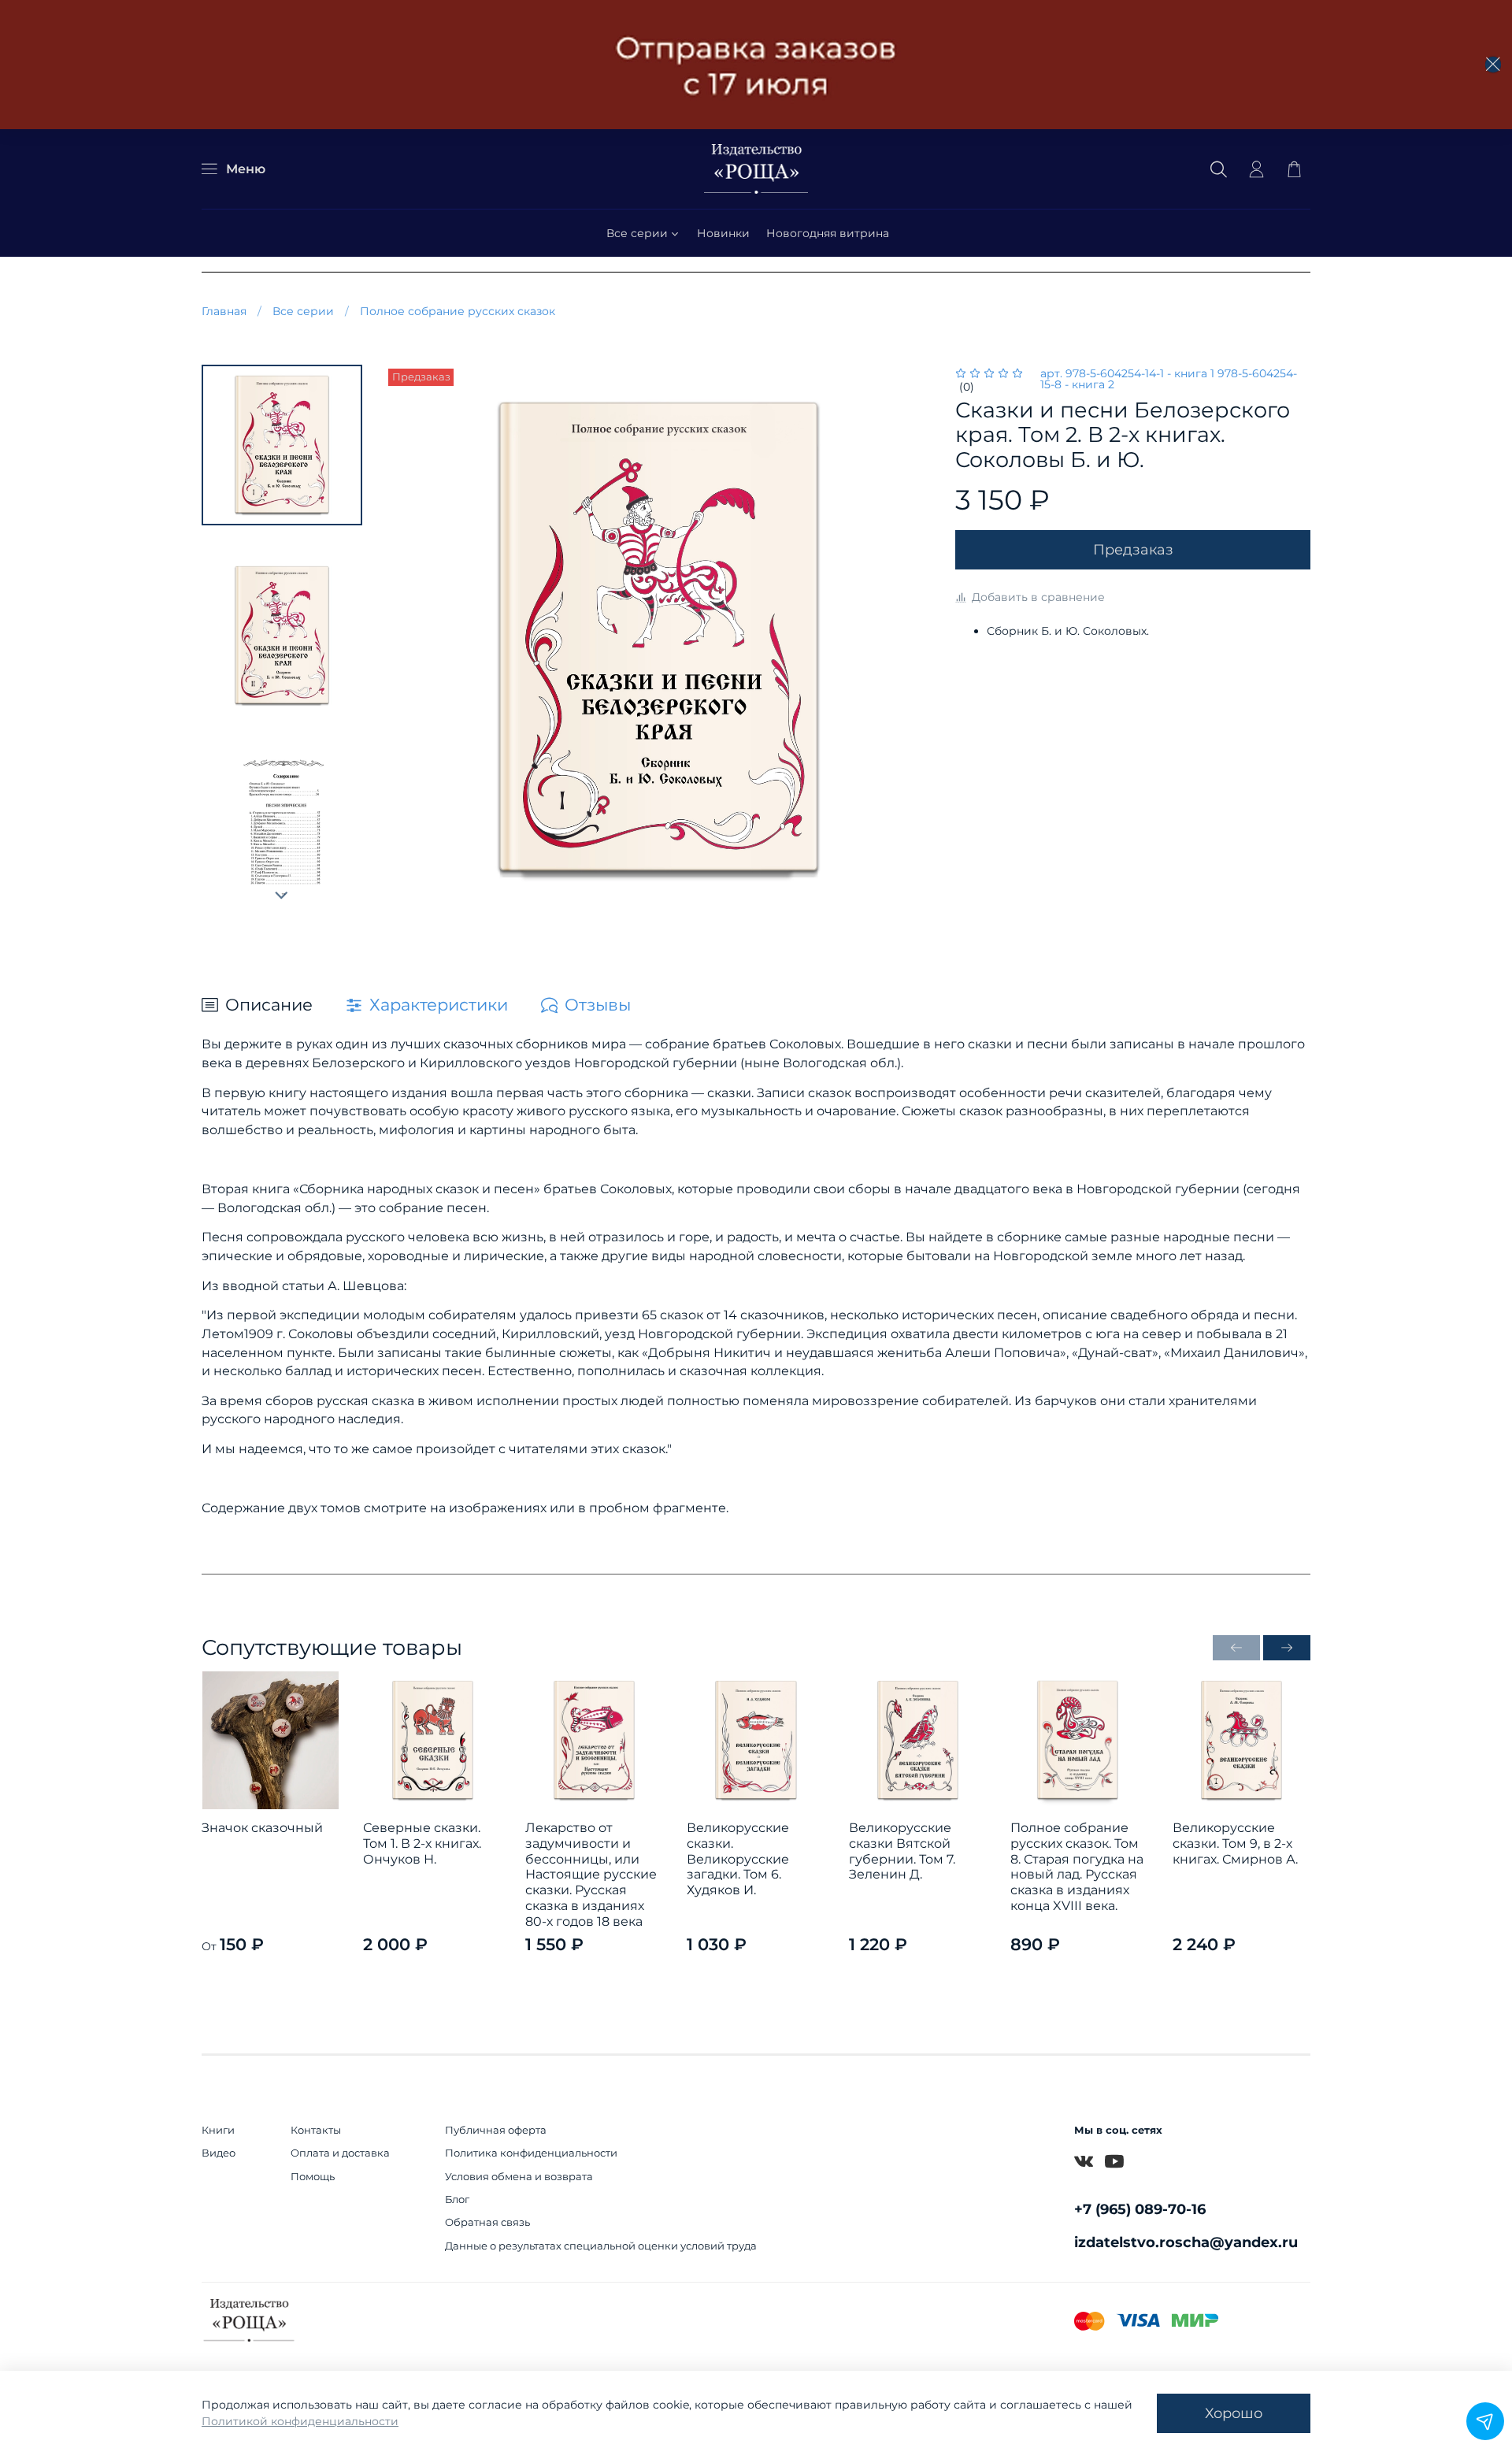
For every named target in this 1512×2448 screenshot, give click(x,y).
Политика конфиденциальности (531, 2153)
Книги (218, 2130)
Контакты (316, 2130)
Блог (457, 2199)
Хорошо (1234, 2413)
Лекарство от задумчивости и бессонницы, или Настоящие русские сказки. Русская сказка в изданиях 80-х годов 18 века (591, 1875)
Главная (224, 311)
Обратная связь (487, 2222)
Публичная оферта (496, 2130)
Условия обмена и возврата (519, 2177)
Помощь (313, 2177)
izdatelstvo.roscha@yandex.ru (1186, 2242)
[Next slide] (282, 896)
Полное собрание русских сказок (458, 311)
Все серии (637, 233)
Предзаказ (1133, 549)
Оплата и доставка (340, 2153)
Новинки (723, 233)
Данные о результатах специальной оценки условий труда (601, 2246)
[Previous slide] (412, 640)
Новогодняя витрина (828, 233)
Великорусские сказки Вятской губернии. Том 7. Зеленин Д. (902, 1852)
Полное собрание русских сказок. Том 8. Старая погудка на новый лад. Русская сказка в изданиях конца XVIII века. (1077, 1867)
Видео (219, 2153)
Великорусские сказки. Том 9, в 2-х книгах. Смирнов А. (1235, 1844)
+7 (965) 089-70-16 (1140, 2209)
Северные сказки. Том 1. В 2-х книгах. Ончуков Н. (422, 1844)
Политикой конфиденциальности (300, 2421)
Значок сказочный (262, 1829)
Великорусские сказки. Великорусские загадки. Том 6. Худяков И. (738, 1860)
